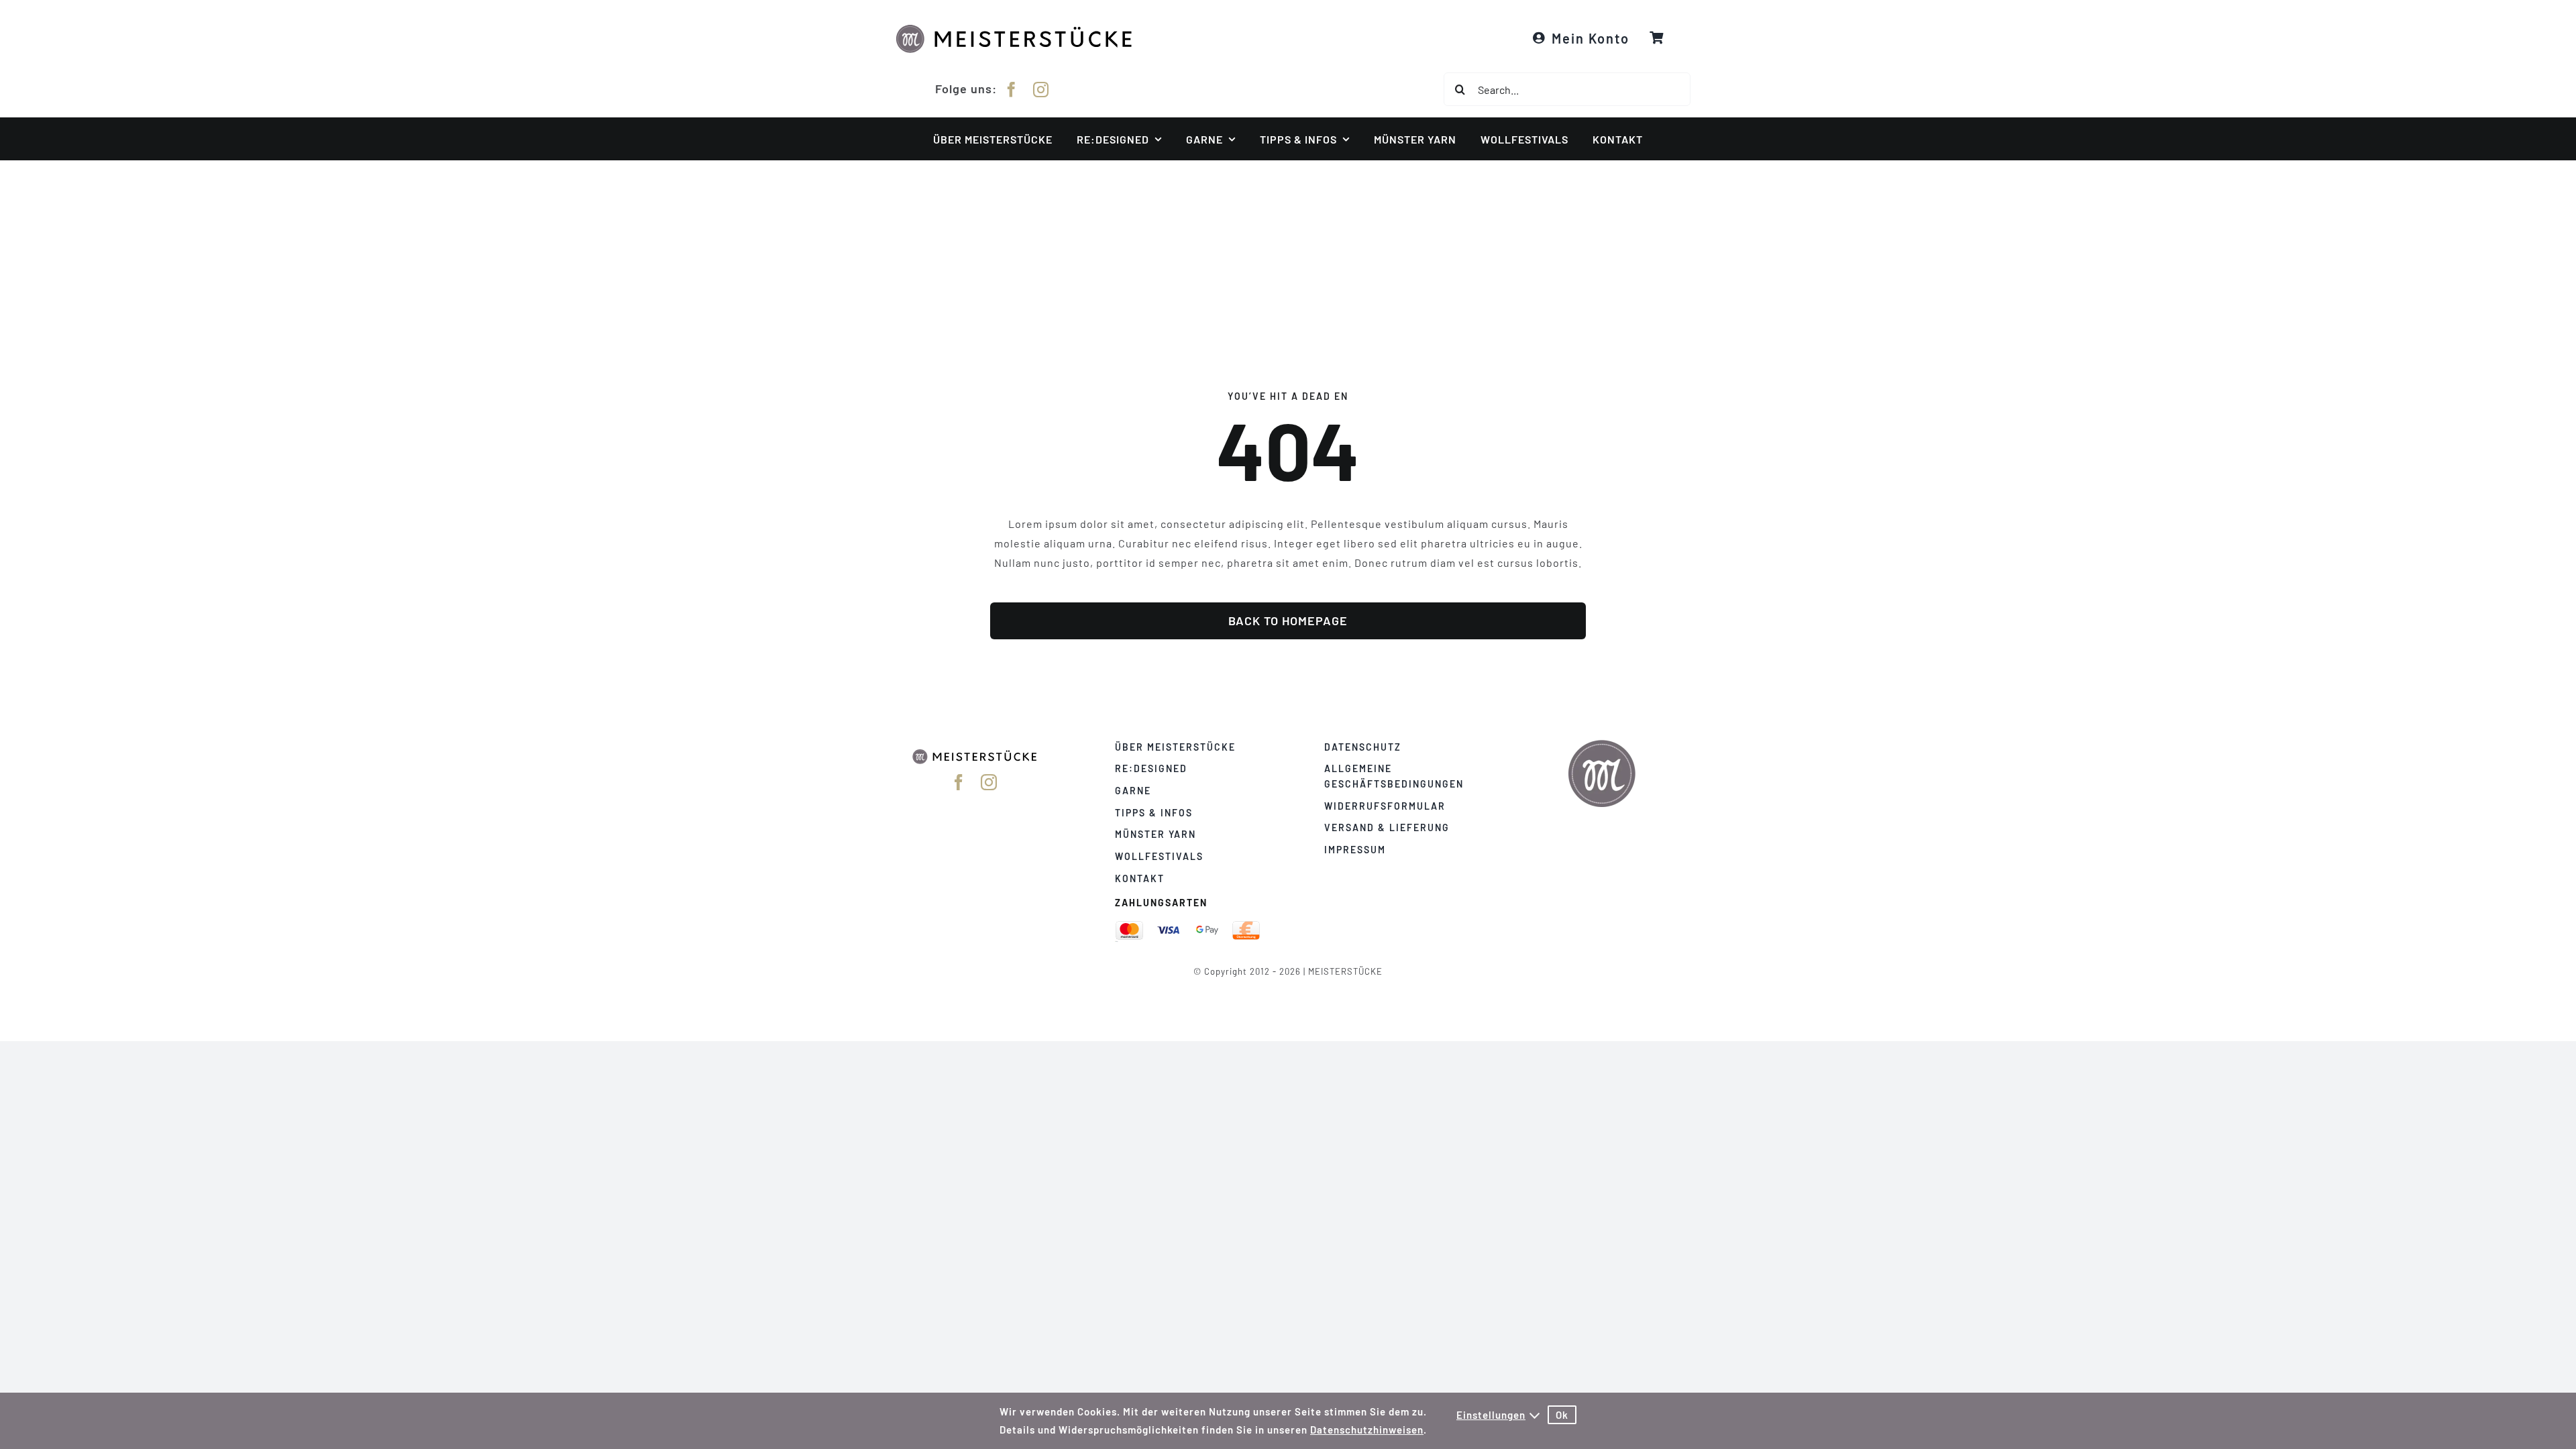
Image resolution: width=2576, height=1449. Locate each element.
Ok (1562, 1415)
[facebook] (1012, 90)
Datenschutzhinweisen (1367, 1430)
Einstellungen (1491, 1415)
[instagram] (1041, 90)
